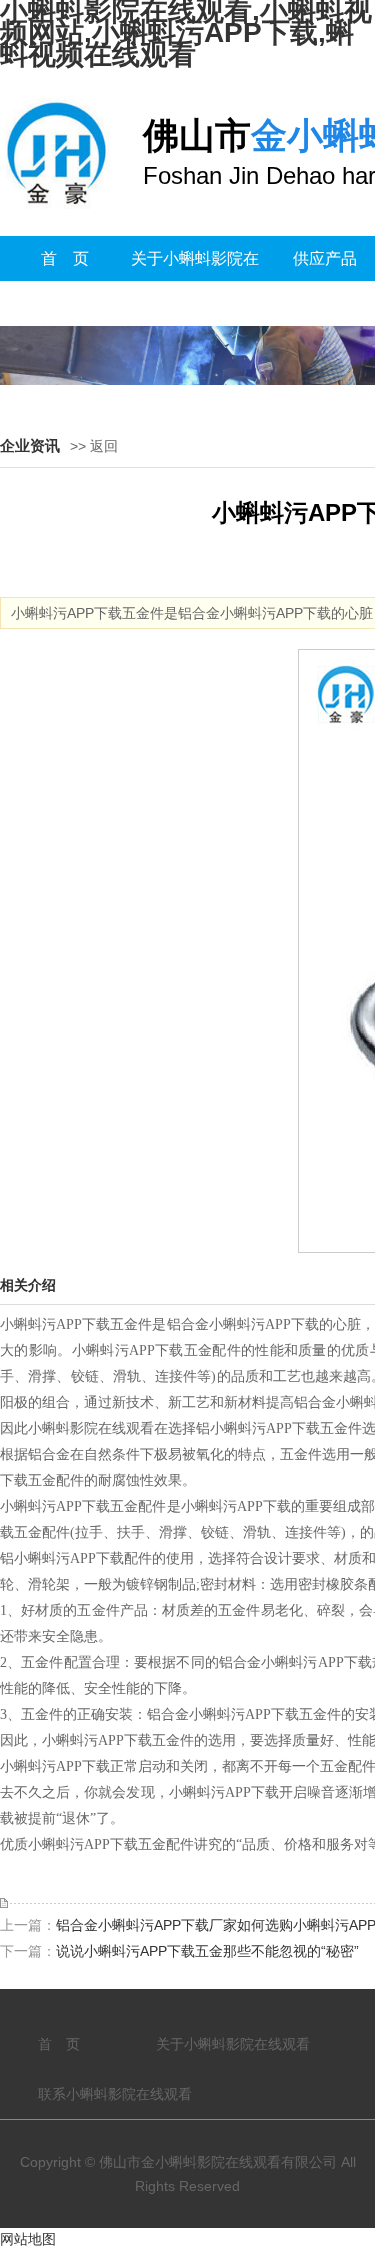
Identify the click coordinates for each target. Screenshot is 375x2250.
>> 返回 (94, 446)
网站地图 (28, 2239)
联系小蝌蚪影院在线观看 (115, 2094)
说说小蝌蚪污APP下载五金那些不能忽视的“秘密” (207, 1951)
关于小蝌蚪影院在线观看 (195, 281)
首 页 (65, 258)
